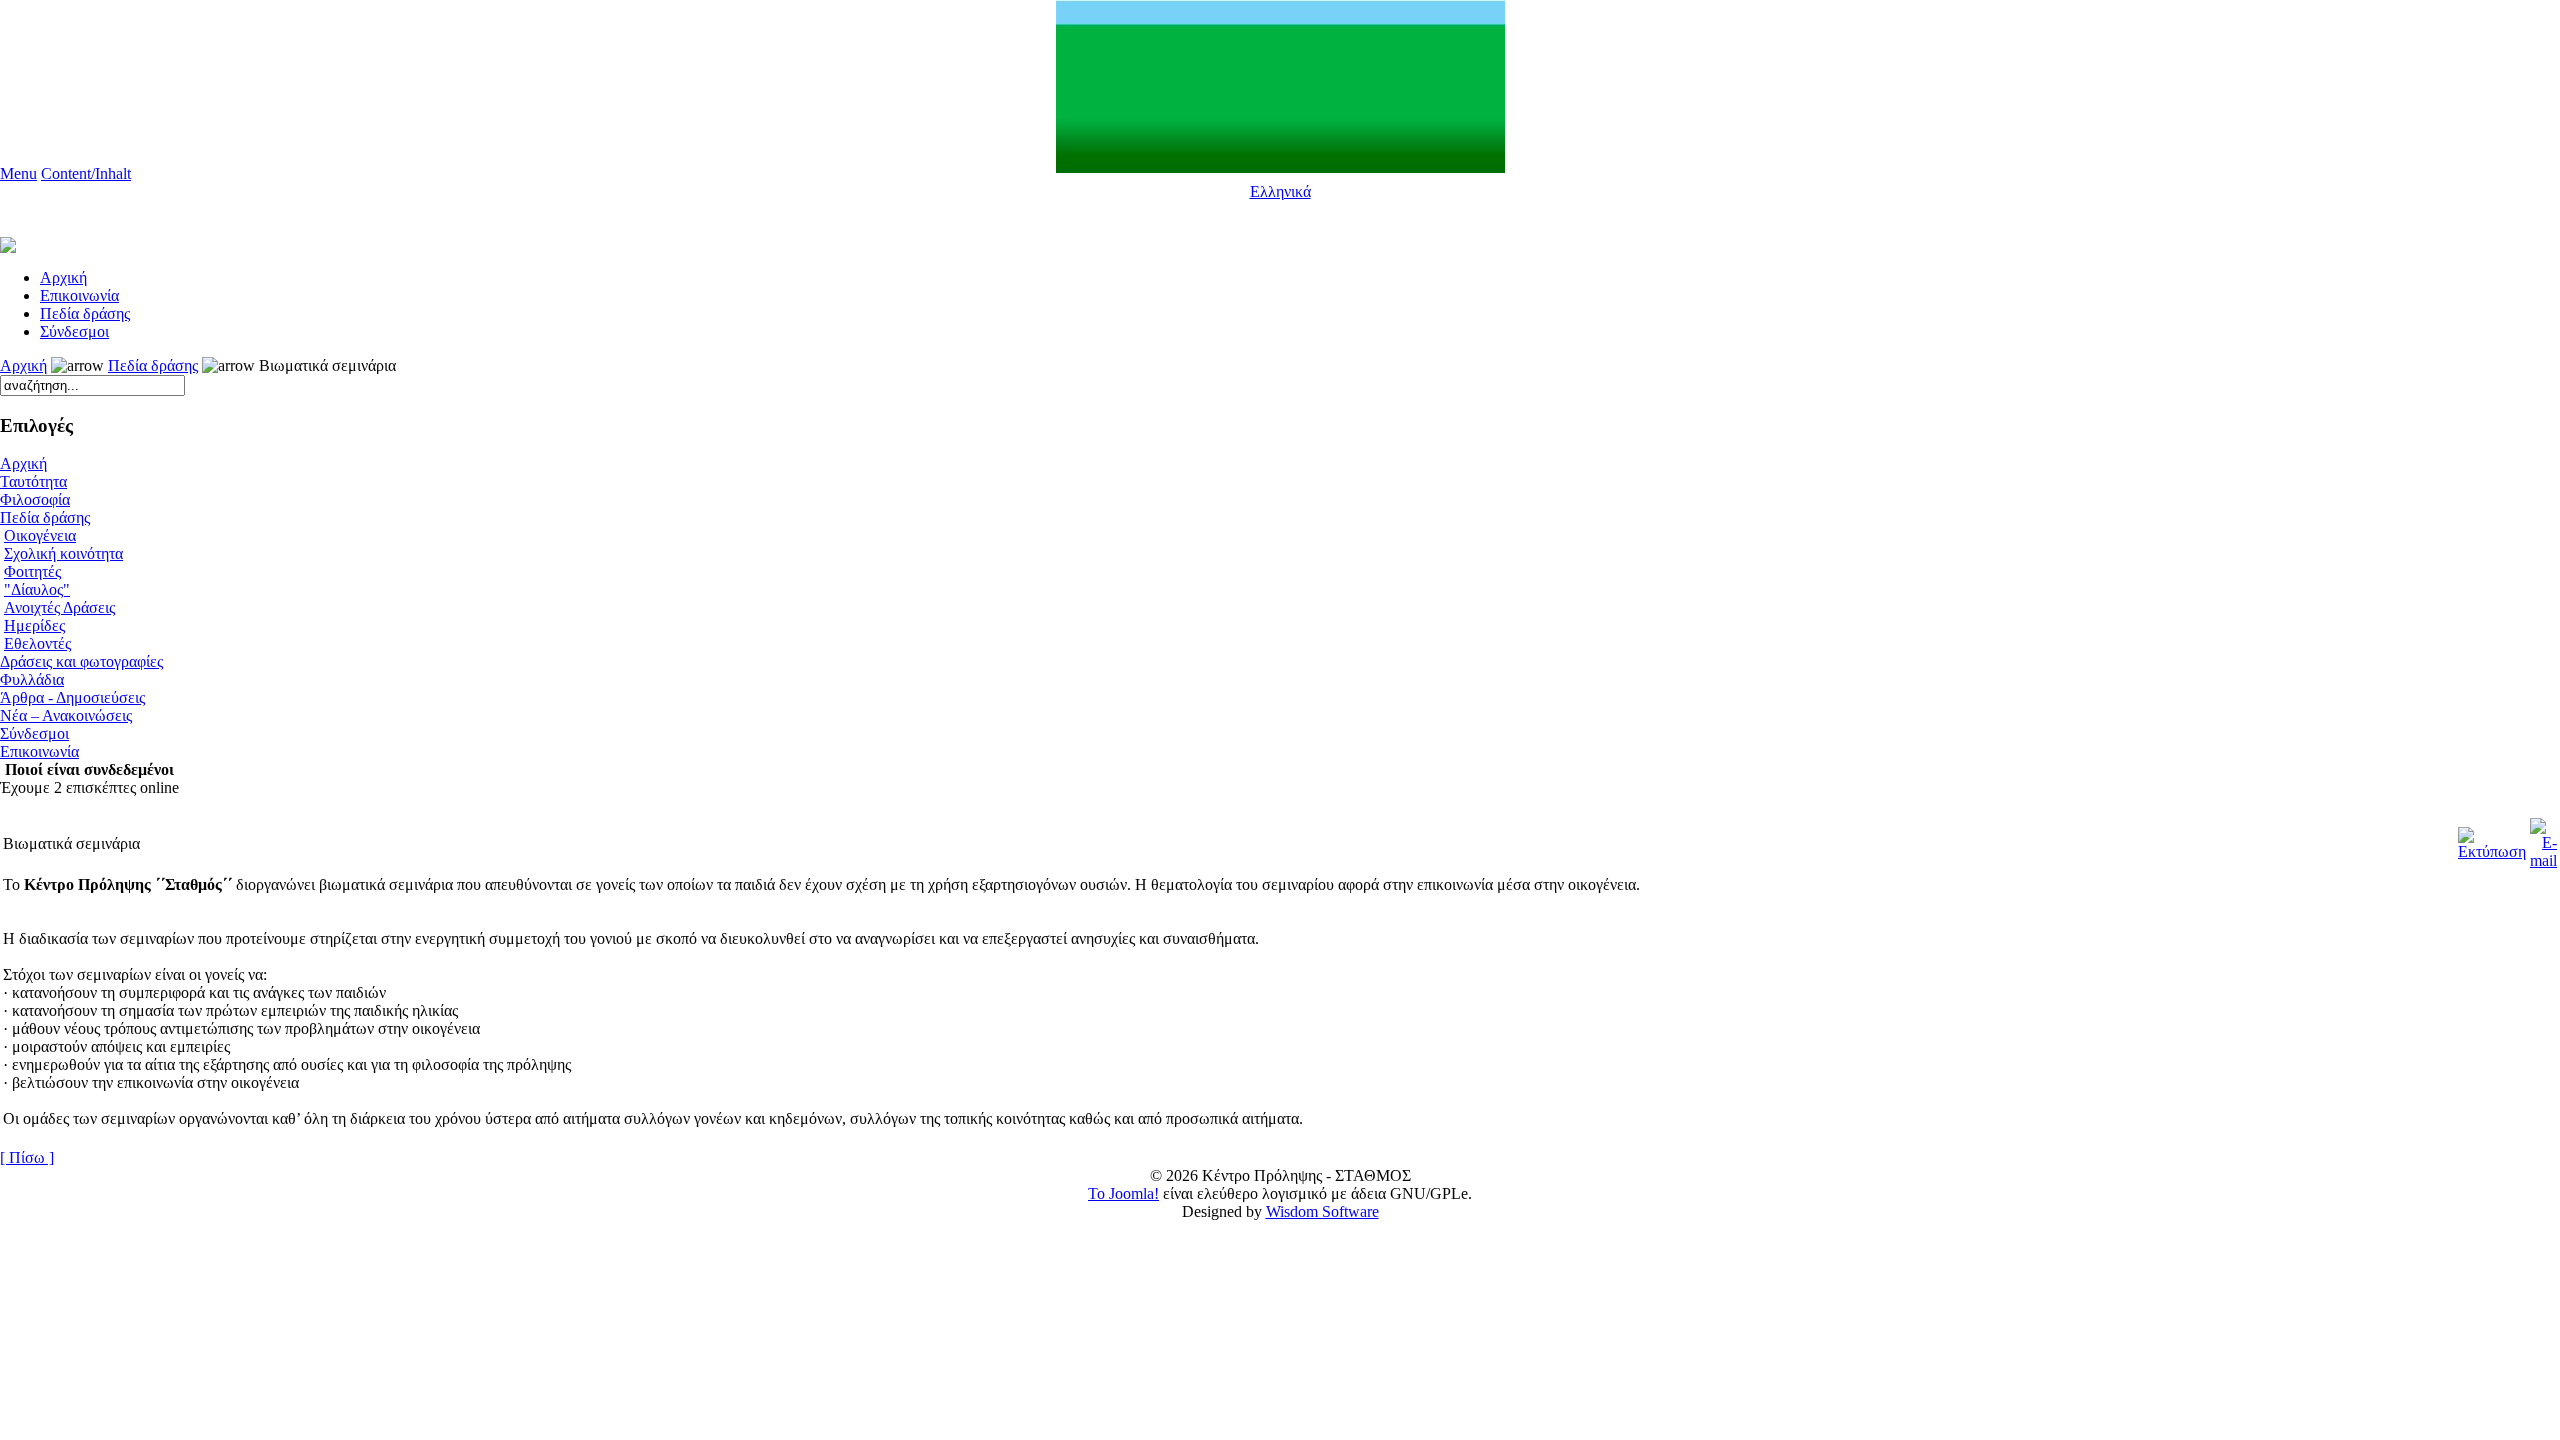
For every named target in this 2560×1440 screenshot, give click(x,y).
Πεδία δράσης (85, 313)
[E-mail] (2543, 838)
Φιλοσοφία (35, 499)
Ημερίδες (34, 625)
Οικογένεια (40, 535)
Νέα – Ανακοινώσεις (66, 715)
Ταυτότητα (33, 481)
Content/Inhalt (86, 173)
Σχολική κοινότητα (63, 553)
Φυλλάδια (32, 679)
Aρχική (63, 277)
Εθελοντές (37, 643)
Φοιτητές (32, 571)
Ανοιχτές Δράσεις (59, 607)
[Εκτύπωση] (2492, 838)
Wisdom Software (1322, 1211)
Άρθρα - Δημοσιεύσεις (72, 697)
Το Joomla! (1123, 1193)
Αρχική (23, 365)
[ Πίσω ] (27, 1157)
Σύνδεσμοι (74, 331)
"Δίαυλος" (37, 589)
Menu (18, 173)
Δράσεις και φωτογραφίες (81, 661)
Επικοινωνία (79, 295)
